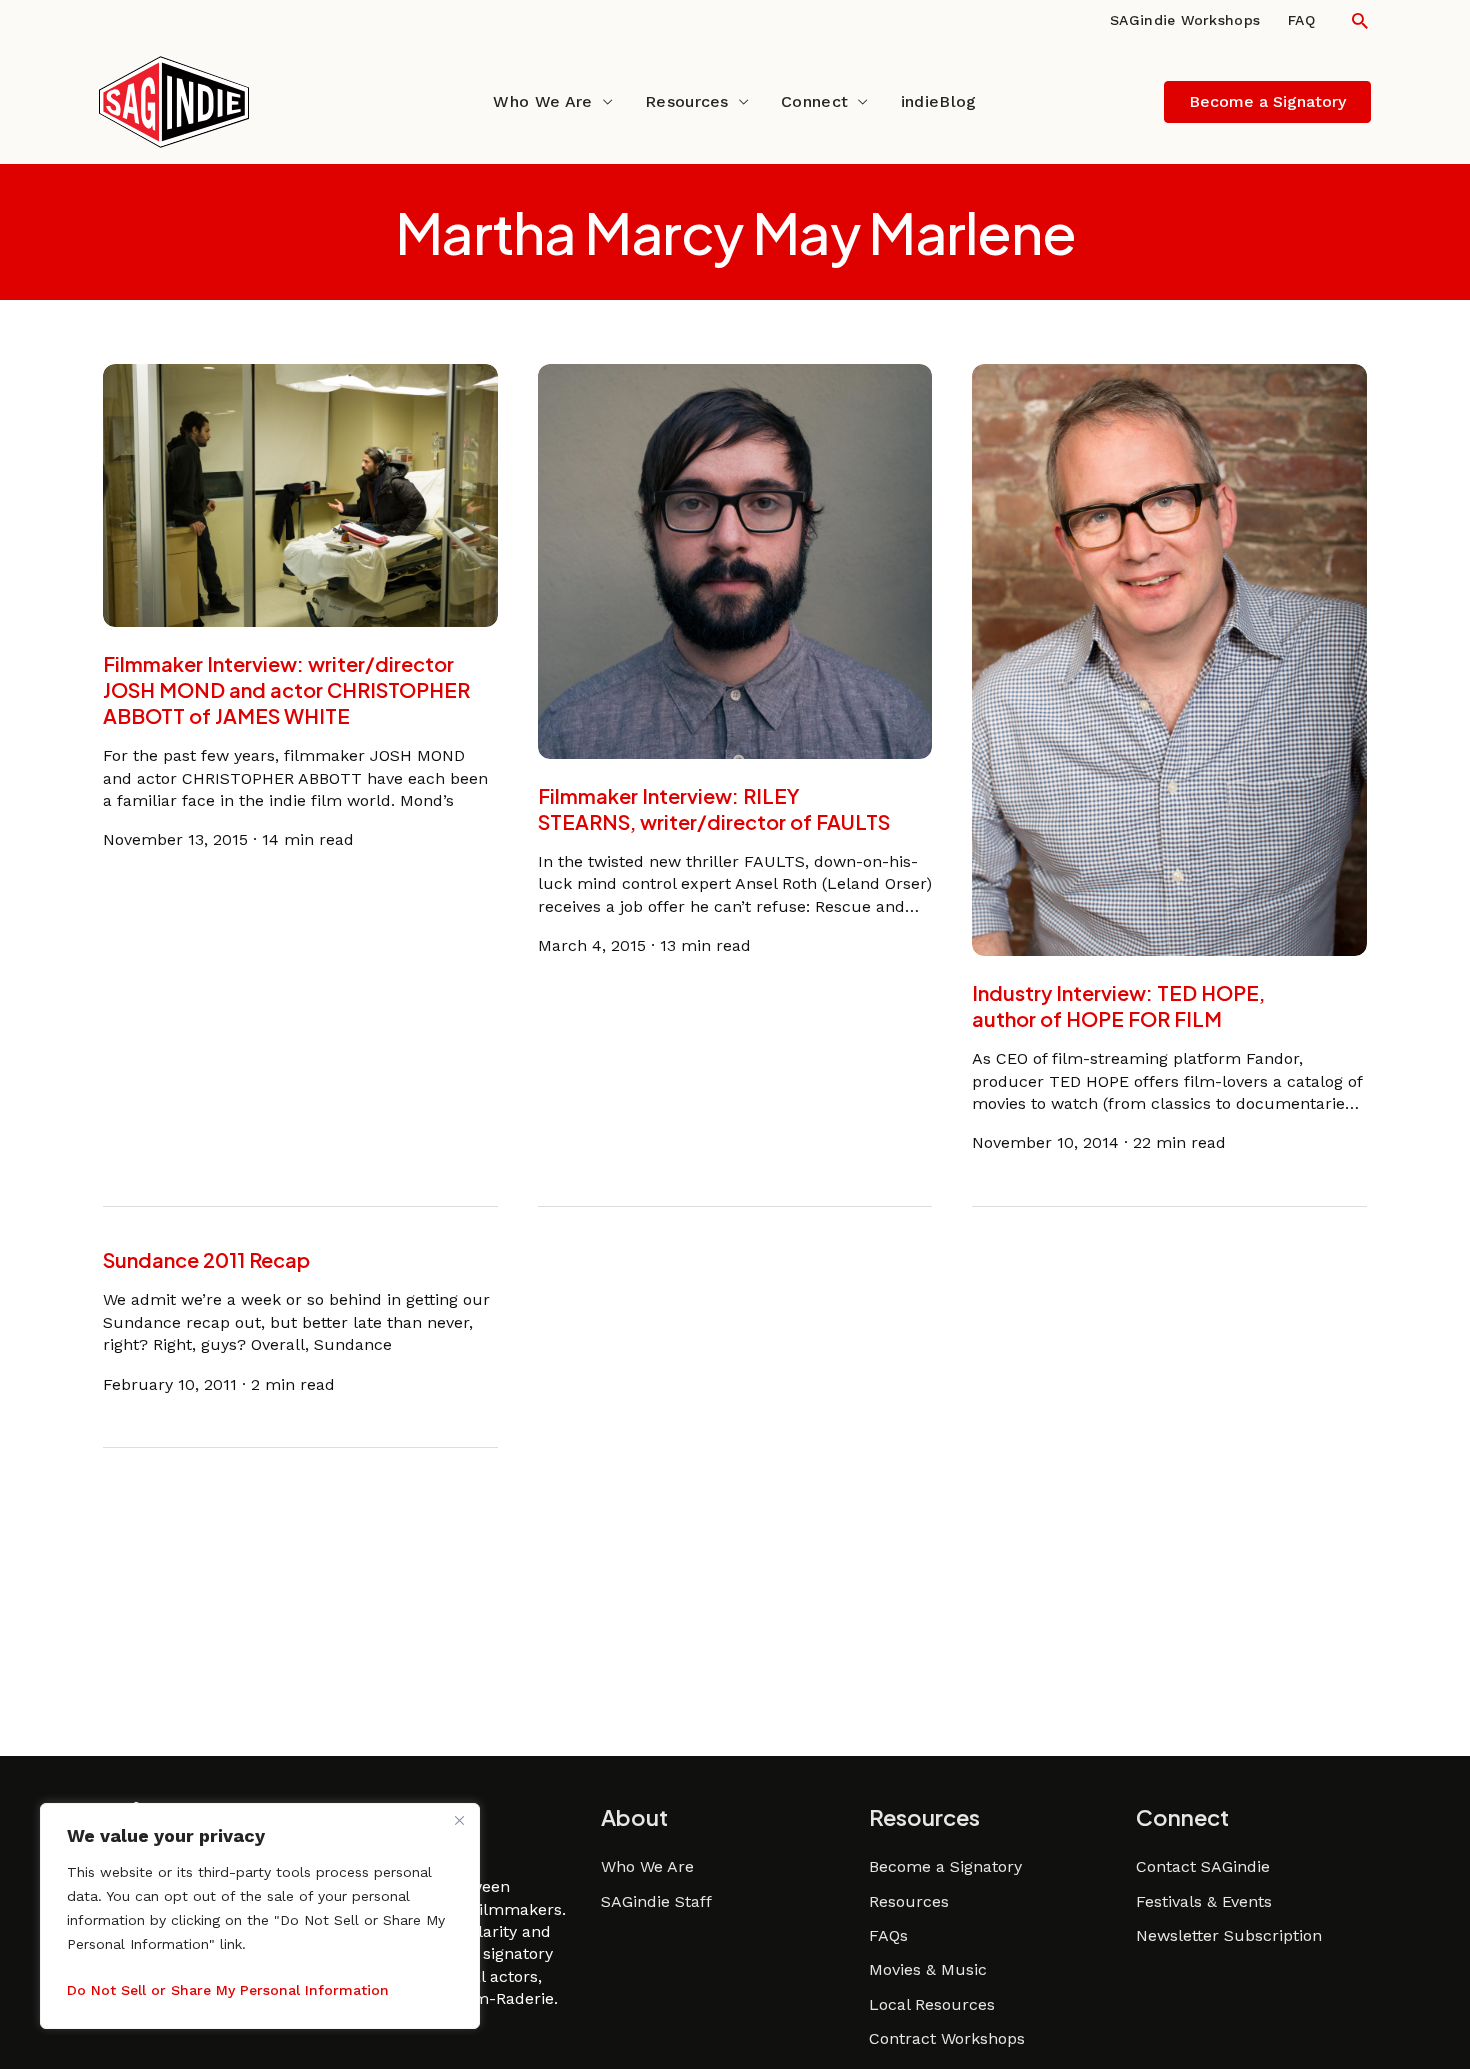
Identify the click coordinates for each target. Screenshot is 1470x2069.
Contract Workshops (947, 2038)
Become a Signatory (945, 1866)
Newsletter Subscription (1229, 1935)
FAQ (1301, 20)
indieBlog (939, 101)
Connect (814, 101)
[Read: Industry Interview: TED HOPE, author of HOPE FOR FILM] (1169, 658)
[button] (1360, 20)
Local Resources (932, 2004)
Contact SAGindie (1203, 1866)
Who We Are (542, 101)
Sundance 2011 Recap (206, 1259)
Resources (687, 101)
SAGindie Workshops (1185, 20)
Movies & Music (928, 1969)
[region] (260, 1916)
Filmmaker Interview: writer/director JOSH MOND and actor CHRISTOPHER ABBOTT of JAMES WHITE (286, 689)
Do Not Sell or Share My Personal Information (228, 1990)
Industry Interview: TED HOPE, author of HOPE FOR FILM (1118, 1005)
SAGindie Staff (656, 1901)
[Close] (459, 1820)
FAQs (888, 1935)
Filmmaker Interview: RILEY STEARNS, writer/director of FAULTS (714, 808)
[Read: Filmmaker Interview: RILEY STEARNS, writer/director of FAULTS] (735, 560)
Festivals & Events (1204, 1901)
